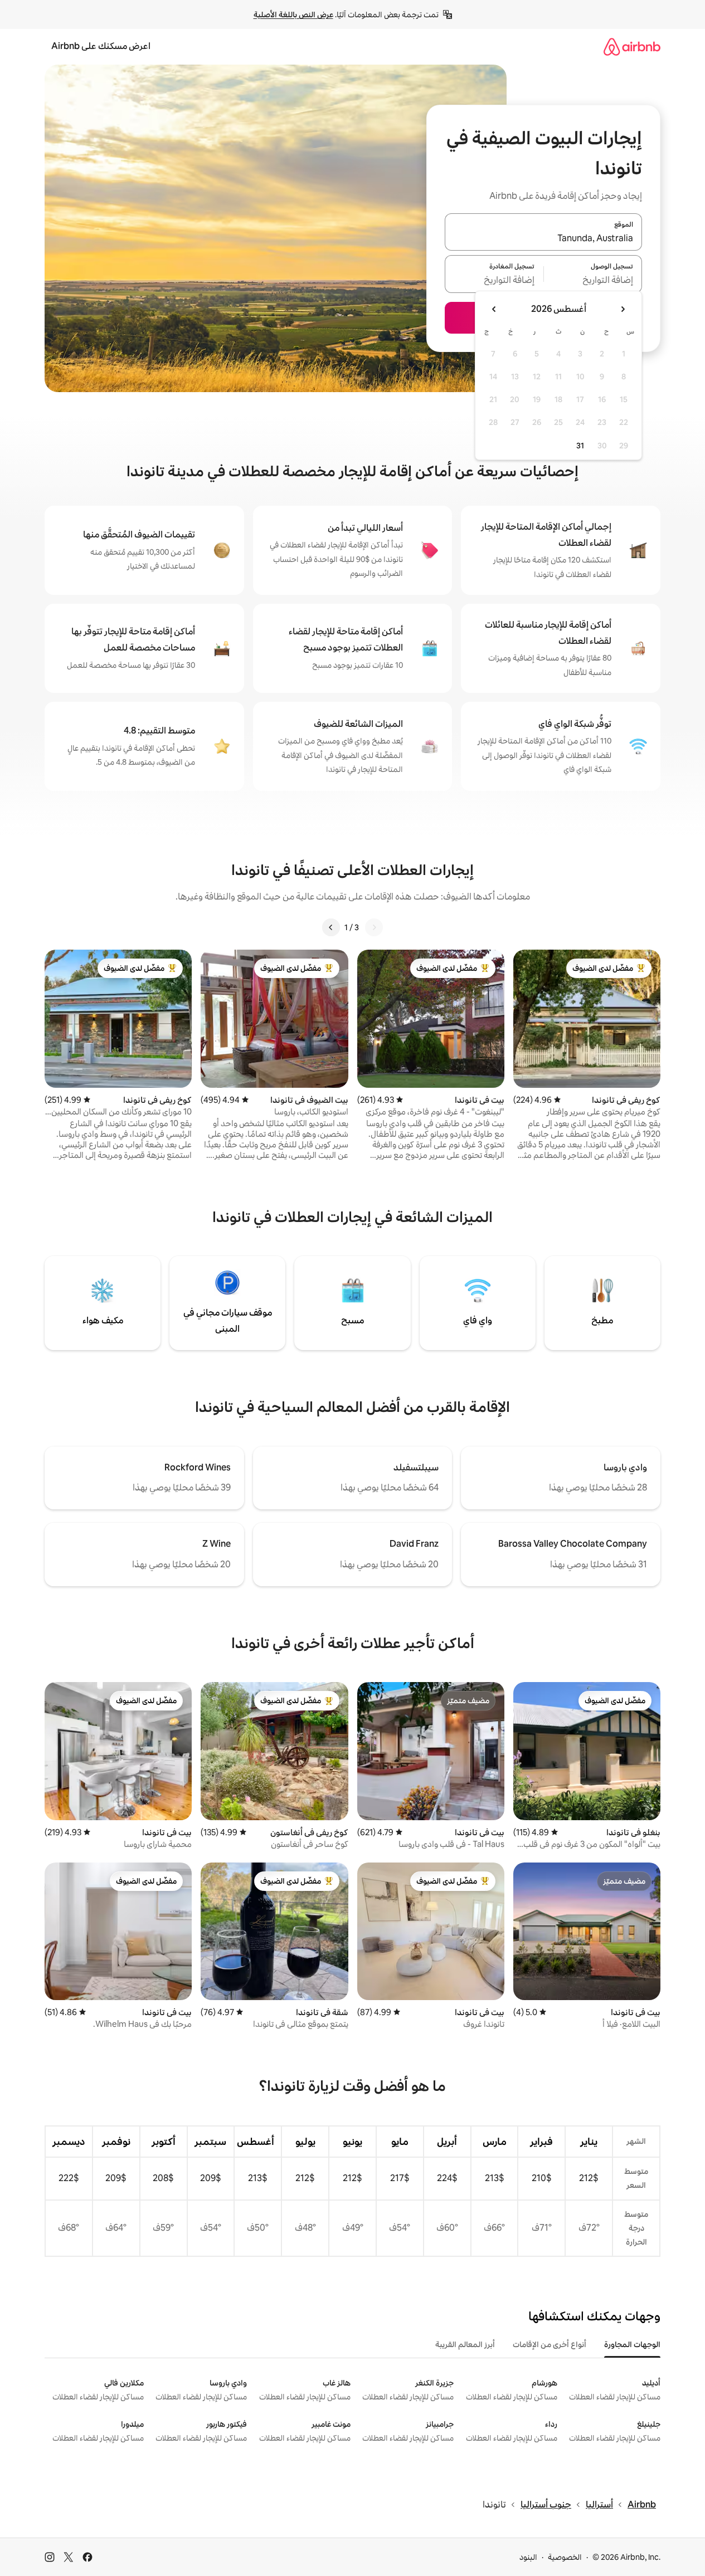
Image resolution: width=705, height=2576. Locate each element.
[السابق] (374, 927)
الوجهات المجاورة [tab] (632, 2344)
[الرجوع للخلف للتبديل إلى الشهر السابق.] (623, 309)
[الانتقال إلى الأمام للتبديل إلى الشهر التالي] (494, 309)
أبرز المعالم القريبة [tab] (465, 2344)
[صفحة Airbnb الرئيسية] (632, 47)
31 (580, 446)
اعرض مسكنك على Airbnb (101, 46)
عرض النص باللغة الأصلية (293, 14)
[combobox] (543, 238)
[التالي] (331, 927)
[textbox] (593, 281)
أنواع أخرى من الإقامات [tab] (550, 2344)
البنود (528, 2557)
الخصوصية (565, 2557)
